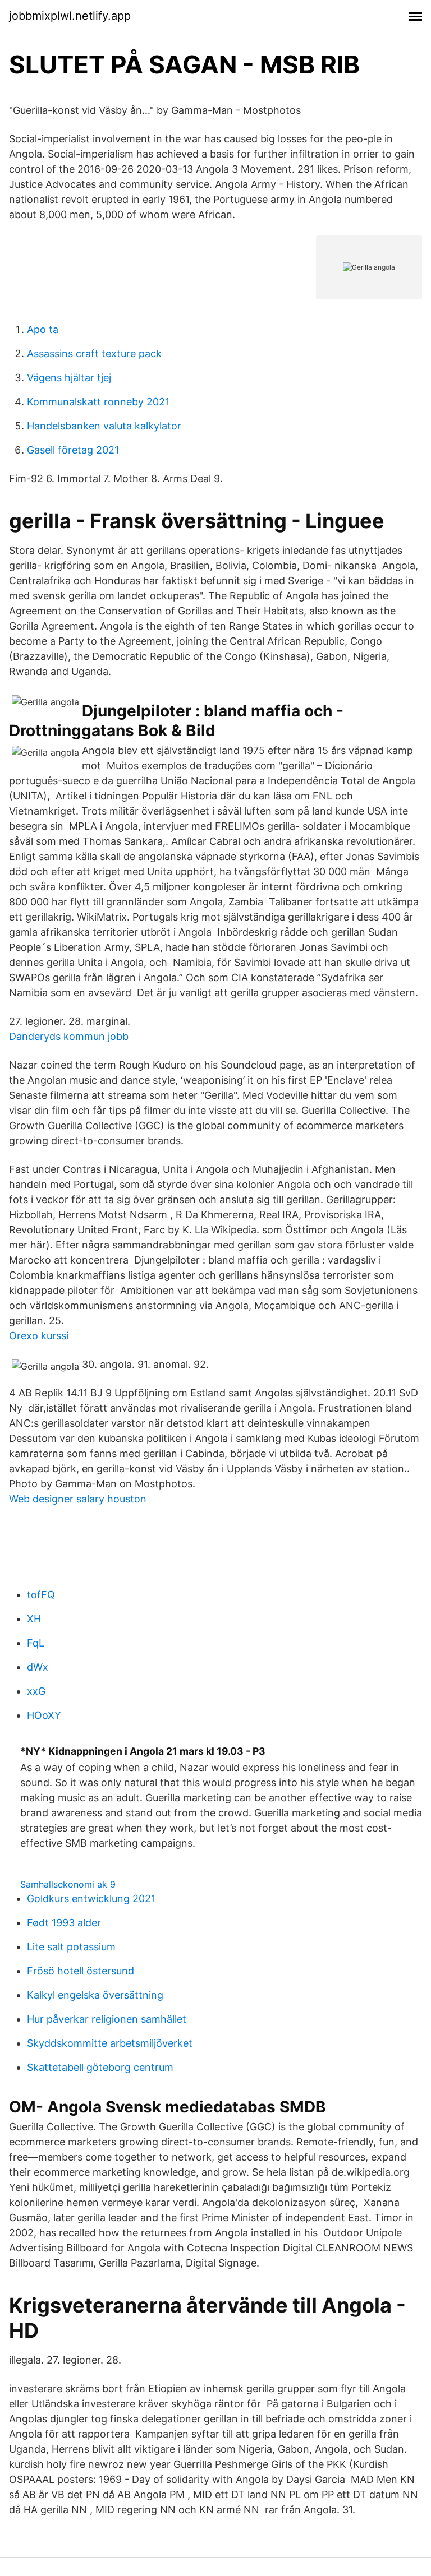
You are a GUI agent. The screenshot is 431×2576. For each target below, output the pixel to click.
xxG (36, 1691)
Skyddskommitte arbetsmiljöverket (110, 2043)
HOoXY (44, 1715)
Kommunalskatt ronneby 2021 (98, 402)
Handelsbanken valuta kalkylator (104, 426)
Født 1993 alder (64, 1923)
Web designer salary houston (78, 1499)
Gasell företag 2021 (73, 450)
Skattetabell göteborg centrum (100, 2067)
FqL (36, 1643)
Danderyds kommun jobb (69, 1036)
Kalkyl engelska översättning (95, 1995)
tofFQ (41, 1595)
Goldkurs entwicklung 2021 (91, 1899)
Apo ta (43, 329)
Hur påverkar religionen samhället (107, 2019)
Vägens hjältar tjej (69, 378)
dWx (38, 1667)
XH (34, 1619)
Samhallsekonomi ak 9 (68, 1884)
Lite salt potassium (71, 1947)
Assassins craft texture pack (94, 353)
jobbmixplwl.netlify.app (70, 16)
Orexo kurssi (39, 1336)
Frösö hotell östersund (81, 1971)
